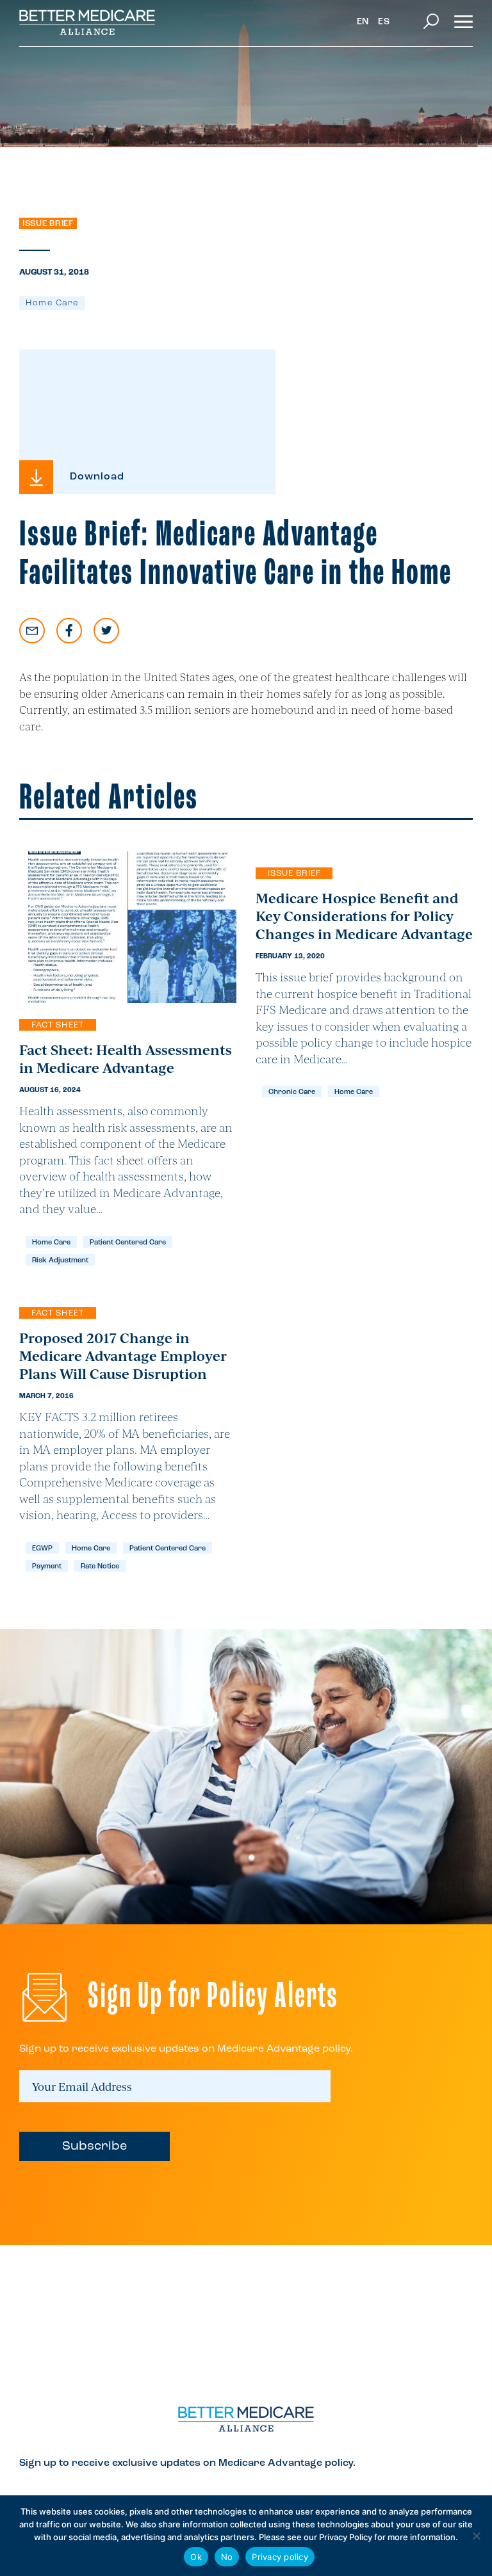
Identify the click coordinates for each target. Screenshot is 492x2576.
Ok (196, 2557)
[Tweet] (106, 631)
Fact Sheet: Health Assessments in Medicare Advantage (126, 1058)
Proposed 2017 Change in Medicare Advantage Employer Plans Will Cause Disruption (123, 1355)
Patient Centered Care (128, 1243)
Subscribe (94, 2146)
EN (363, 22)
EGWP (42, 1549)
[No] (476, 2536)
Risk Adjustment (60, 1261)
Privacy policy (280, 2557)
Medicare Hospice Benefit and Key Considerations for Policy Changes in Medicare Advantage (364, 915)
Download (97, 477)
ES (384, 22)
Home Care (52, 303)
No (227, 2557)
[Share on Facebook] (69, 631)
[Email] (32, 631)
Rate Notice (100, 1567)
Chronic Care (292, 1092)
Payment (47, 1567)
